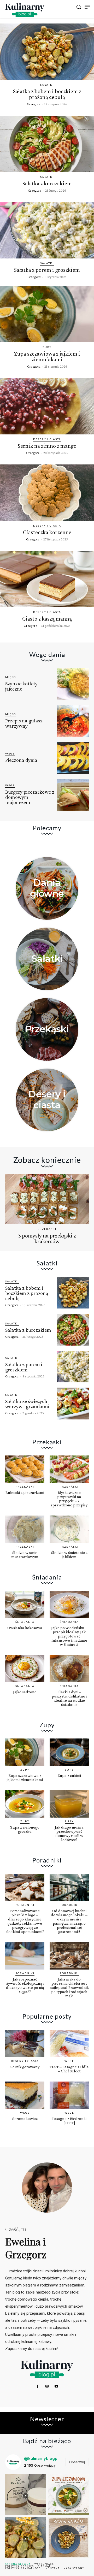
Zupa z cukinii (69, 1775)
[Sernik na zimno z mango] (47, 406)
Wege (10, 753)
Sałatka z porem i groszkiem (47, 270)
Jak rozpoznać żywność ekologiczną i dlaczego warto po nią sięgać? (25, 1985)
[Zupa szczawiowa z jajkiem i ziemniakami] (47, 314)
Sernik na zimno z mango (47, 446)
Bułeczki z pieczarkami (25, 1492)
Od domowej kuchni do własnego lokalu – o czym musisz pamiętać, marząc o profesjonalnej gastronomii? (69, 1921)
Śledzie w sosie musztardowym (25, 1555)
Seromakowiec (25, 2118)
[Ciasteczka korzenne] (47, 493)
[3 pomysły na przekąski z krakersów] (47, 1199)
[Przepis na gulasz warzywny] (73, 721)
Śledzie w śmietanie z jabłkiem (69, 1555)
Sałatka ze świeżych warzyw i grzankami (27, 1404)
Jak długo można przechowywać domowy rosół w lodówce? (69, 1833)
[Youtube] (56, 2386)
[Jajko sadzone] (25, 1669)
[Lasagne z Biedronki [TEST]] (69, 2095)
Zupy (47, 347)
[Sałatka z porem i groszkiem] (47, 230)
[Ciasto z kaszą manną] (47, 579)
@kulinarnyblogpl (41, 2458)
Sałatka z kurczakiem (47, 183)
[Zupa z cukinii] (69, 1752)
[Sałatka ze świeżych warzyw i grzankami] (73, 1404)
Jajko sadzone (25, 1692)
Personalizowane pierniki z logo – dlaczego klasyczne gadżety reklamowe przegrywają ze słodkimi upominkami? (25, 1921)
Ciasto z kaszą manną (47, 619)
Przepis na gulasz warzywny (24, 723)
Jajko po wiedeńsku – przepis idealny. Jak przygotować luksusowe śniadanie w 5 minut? (69, 1636)
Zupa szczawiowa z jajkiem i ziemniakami (47, 356)
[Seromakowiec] (25, 2095)
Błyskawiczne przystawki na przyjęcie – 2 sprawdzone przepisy (69, 1499)
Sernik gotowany (25, 2067)
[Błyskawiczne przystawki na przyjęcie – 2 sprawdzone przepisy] (69, 1469)
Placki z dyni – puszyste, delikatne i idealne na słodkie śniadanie (69, 1698)
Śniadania (25, 1622)
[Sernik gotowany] (25, 2044)
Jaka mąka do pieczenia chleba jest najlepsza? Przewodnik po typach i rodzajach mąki (69, 1987)
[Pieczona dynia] (73, 758)
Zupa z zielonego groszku (25, 1829)
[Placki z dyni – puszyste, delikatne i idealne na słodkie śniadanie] (69, 1669)
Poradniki (25, 1905)
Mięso (11, 677)
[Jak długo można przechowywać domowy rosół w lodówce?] (69, 1804)
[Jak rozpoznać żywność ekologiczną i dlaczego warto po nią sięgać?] (25, 1956)
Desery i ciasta (47, 439)
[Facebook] (37, 2386)
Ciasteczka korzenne (47, 532)
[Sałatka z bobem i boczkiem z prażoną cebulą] (47, 52)
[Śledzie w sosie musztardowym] (25, 1529)
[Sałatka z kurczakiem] (47, 144)
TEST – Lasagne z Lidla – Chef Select (69, 2069)
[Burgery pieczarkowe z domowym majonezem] (73, 795)
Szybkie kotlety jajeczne (21, 686)
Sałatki (47, 85)
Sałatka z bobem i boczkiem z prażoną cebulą (47, 94)
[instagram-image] (25, 2494)
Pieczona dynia (21, 760)
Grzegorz (34, 104)
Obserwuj (77, 2462)
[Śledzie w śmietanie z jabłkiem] (69, 1529)
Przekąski (47, 1029)
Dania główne (47, 888)
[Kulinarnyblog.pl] (25, 10)
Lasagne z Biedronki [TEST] (69, 2121)
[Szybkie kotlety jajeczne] (73, 684)
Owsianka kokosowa (25, 1628)
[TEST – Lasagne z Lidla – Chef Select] (69, 2044)
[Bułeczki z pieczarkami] (25, 1469)
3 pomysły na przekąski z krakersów (47, 1238)
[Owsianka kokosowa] (25, 1604)
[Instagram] (47, 2386)
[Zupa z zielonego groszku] (25, 1804)
